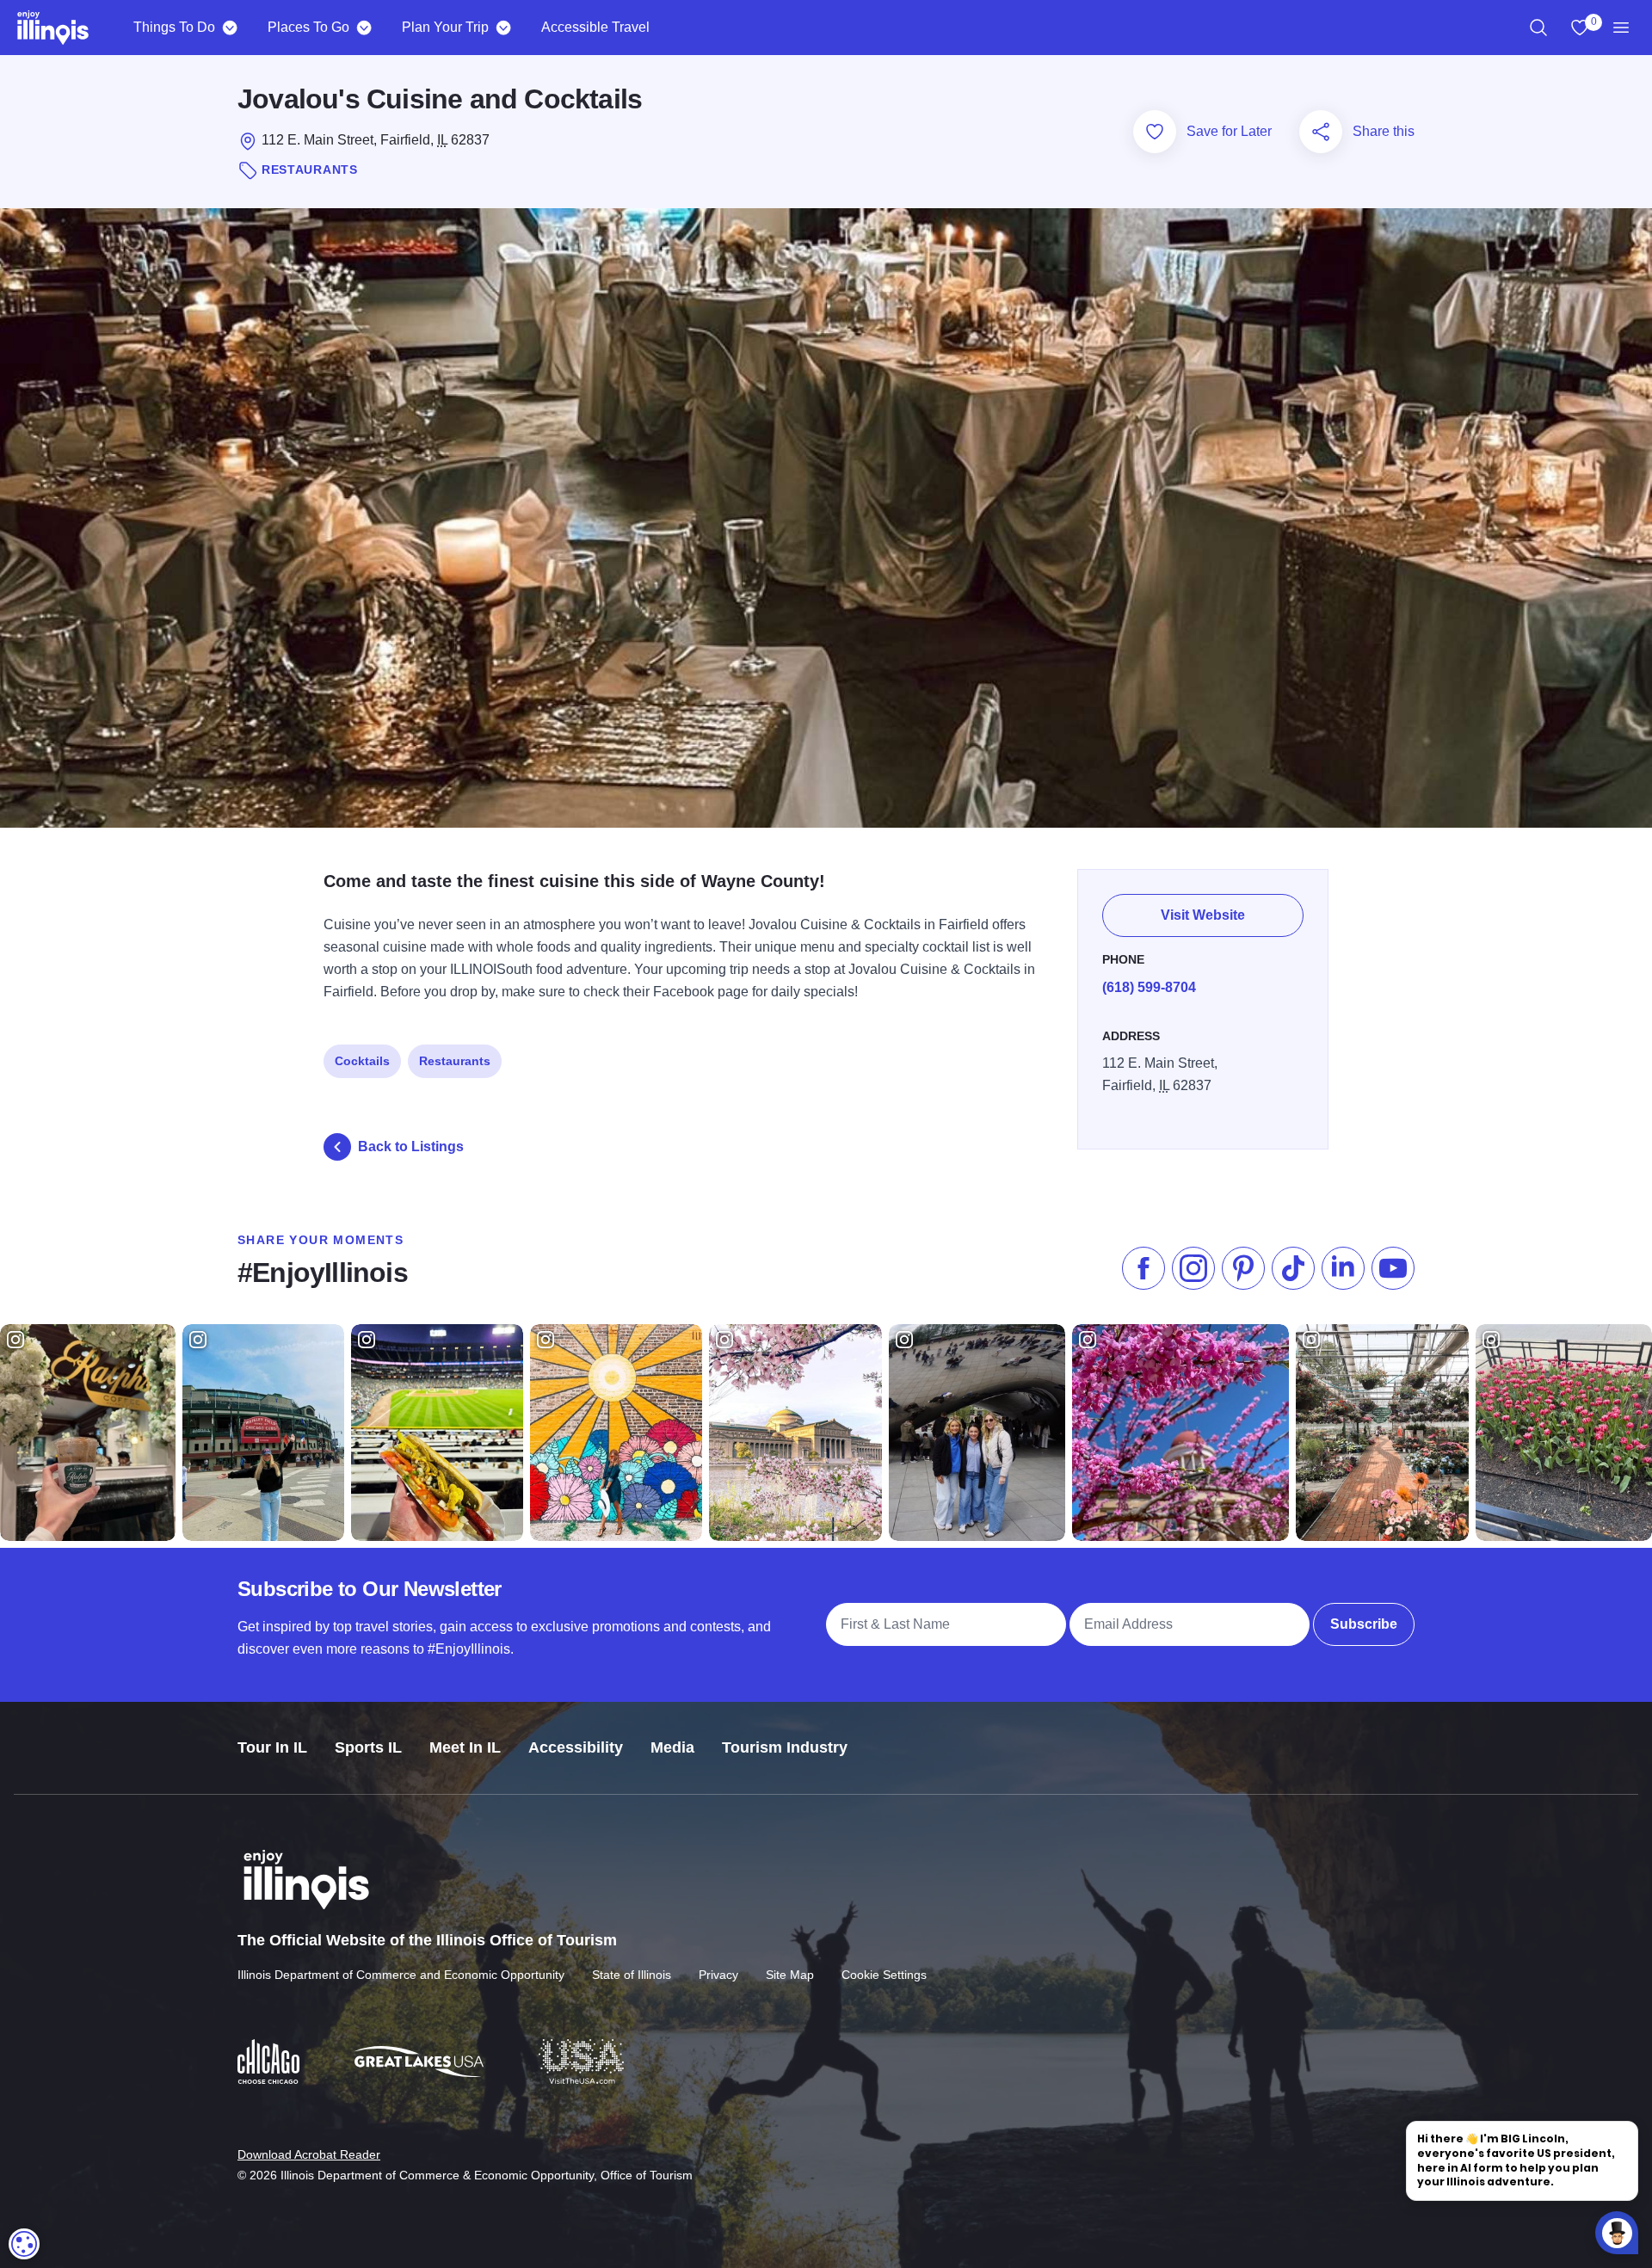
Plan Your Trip (445, 27)
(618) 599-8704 (1149, 987)
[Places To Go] (364, 28)
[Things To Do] (229, 28)
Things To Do (174, 27)
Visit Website (1203, 915)
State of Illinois (632, 1975)
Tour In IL (272, 1747)
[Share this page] (1321, 132)
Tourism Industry (785, 1747)
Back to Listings (411, 1146)
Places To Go (308, 27)
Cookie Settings (884, 1975)
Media (672, 1747)
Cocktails (362, 1061)
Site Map (790, 1975)
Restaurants (455, 1061)
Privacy (718, 1975)
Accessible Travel (595, 27)
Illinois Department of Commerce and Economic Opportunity (401, 1975)
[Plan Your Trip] (503, 28)
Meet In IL (465, 1747)
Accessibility (576, 1747)
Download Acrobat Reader (309, 2154)
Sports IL (368, 1747)
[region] (1538, 28)
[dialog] (24, 2244)
